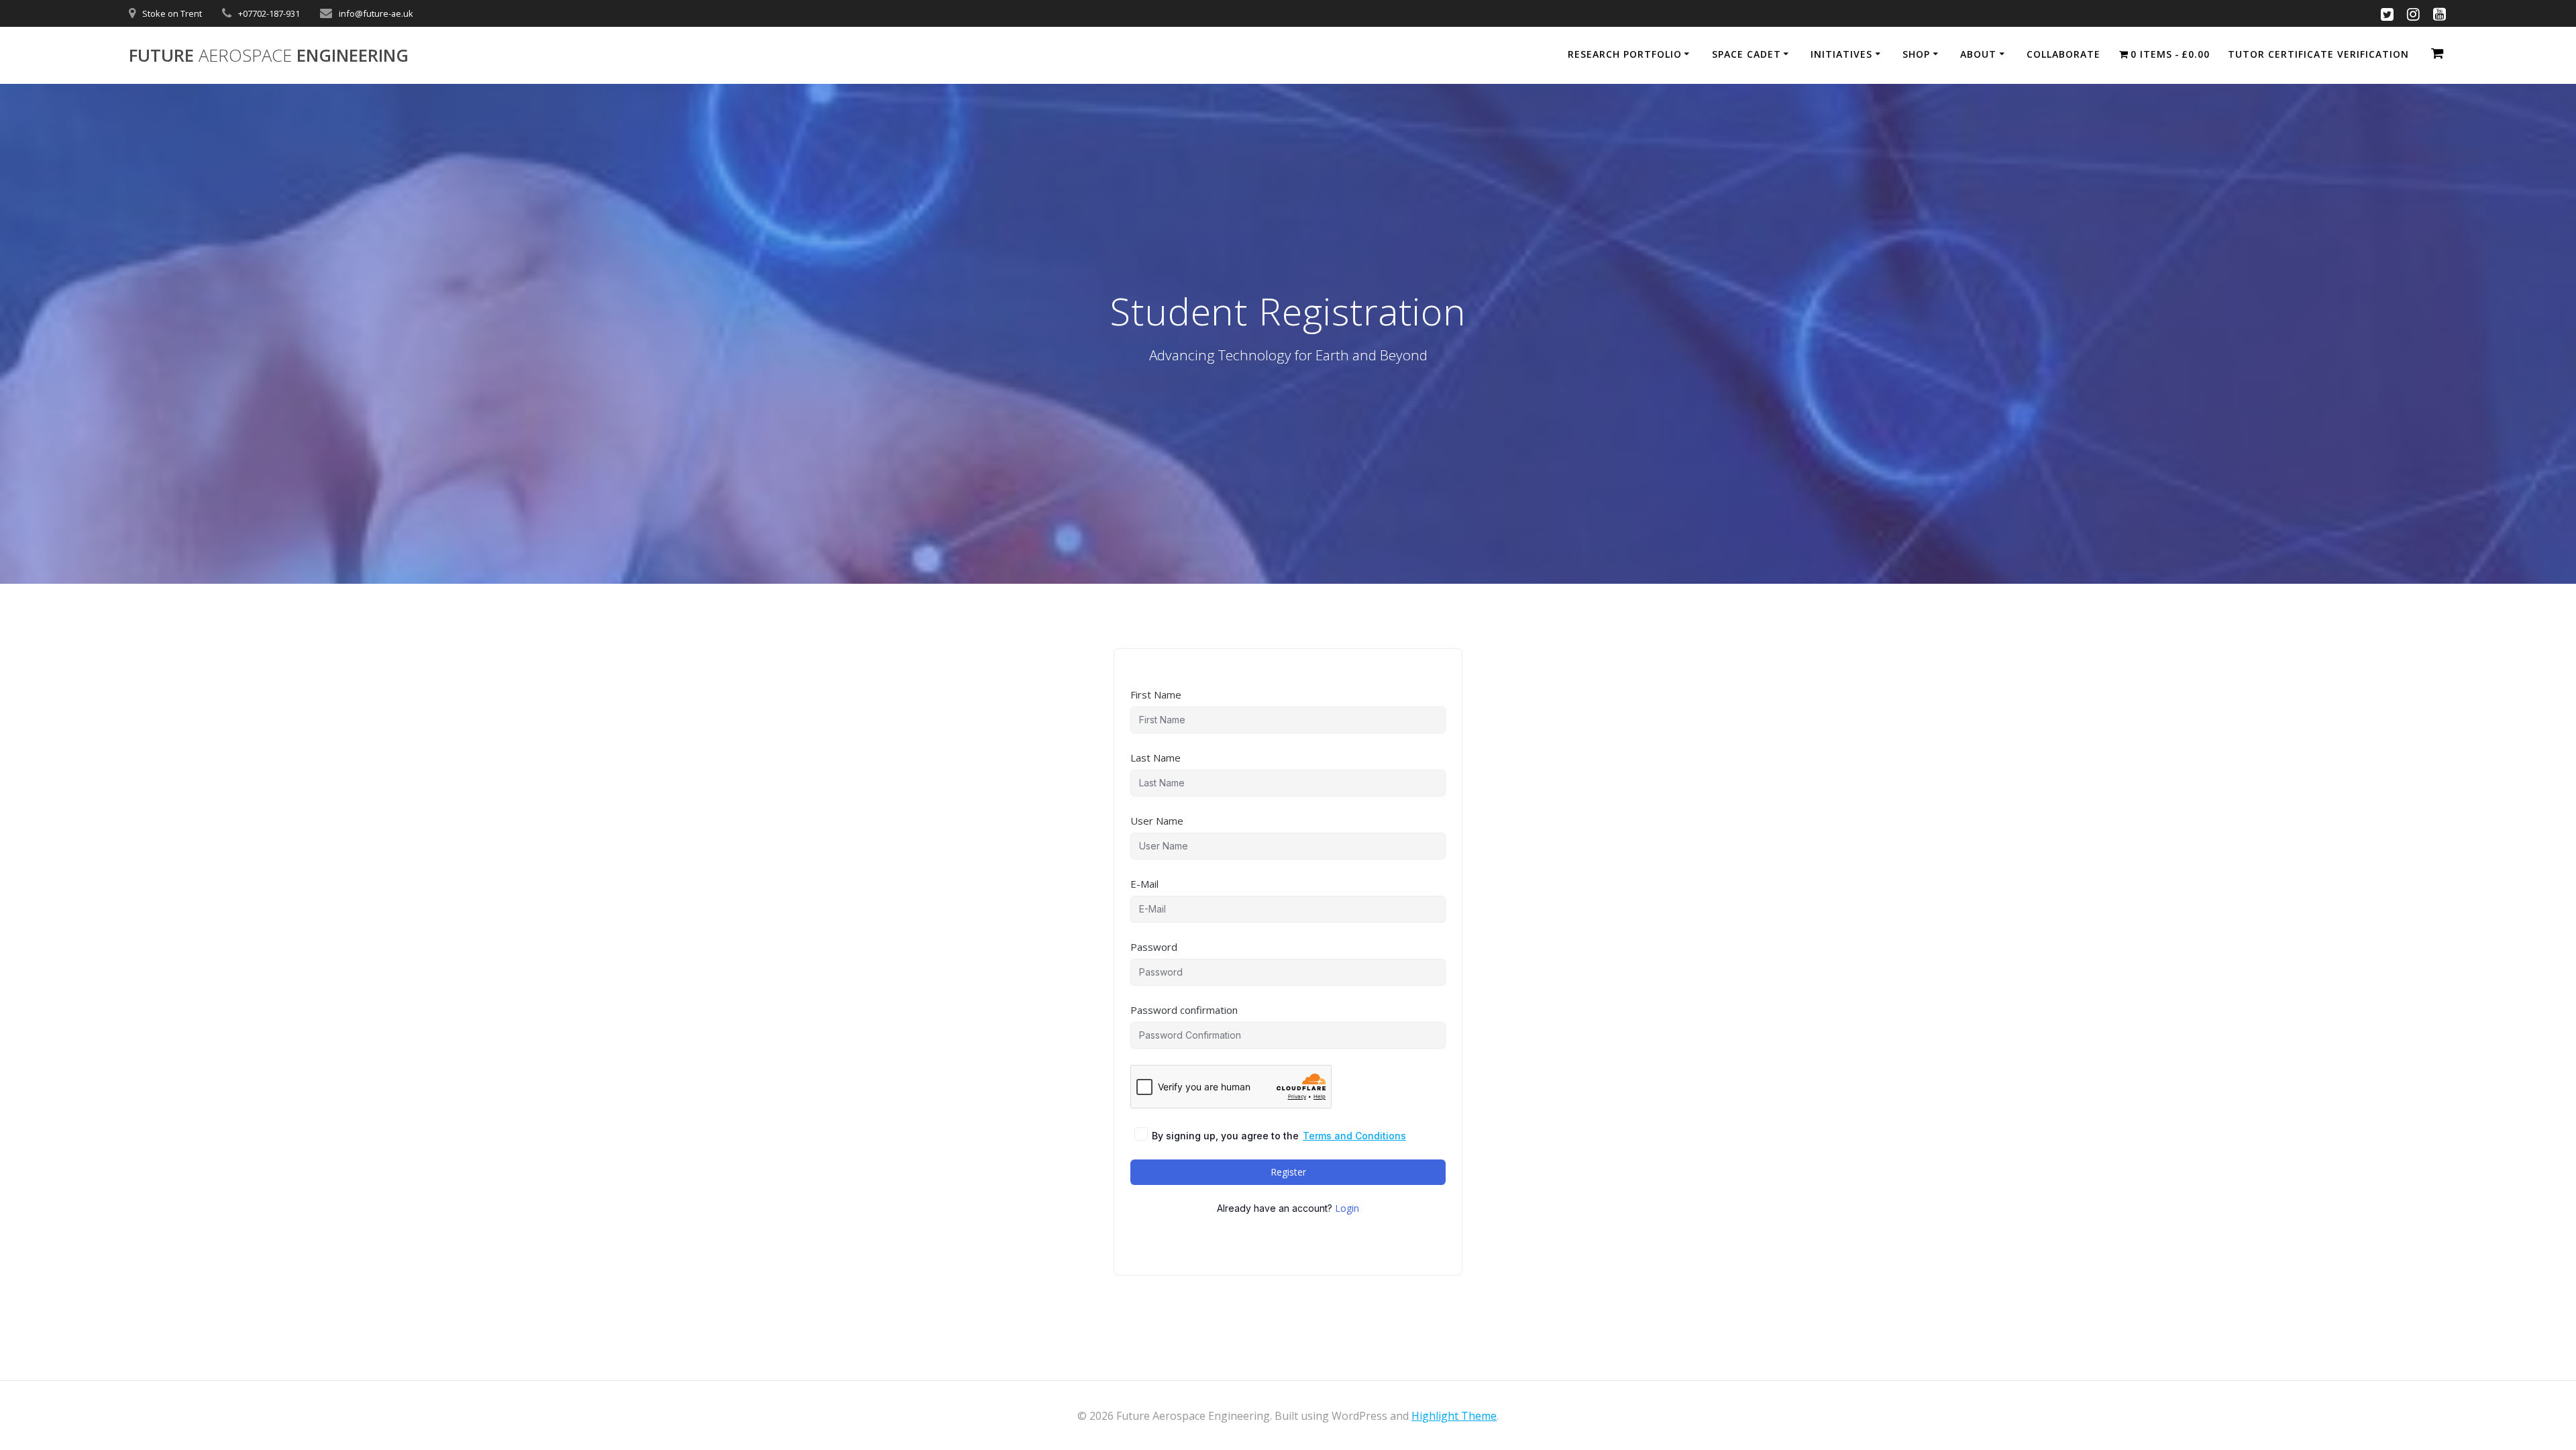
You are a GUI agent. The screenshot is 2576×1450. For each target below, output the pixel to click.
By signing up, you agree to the (1279, 1136)
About (1978, 54)
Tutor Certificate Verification (2318, 54)
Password (1154, 947)
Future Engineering (269, 56)
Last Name (1156, 758)
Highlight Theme (1454, 1416)
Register (1288, 1172)
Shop (1916, 54)
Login (1347, 1208)
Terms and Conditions (1354, 1136)
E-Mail (1144, 884)
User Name (1157, 821)
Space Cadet (1747, 54)
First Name (1156, 694)
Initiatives (1841, 54)
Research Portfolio (1625, 54)
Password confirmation (1184, 1010)
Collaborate (2063, 54)
